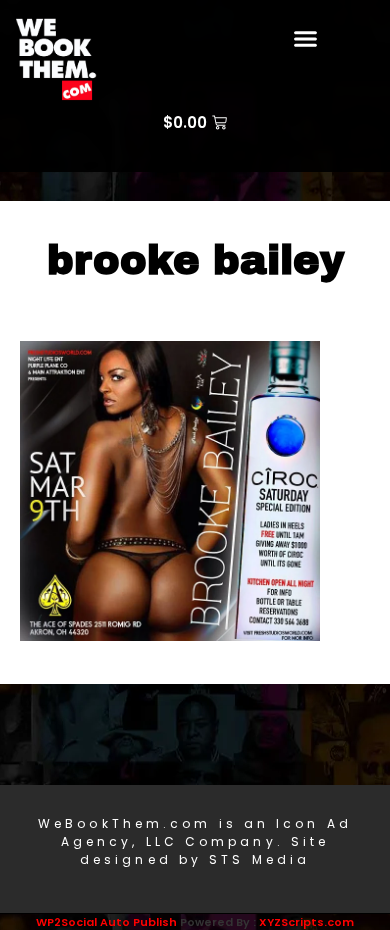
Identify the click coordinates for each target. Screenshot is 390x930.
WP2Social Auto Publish (106, 922)
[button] (306, 39)
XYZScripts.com (306, 922)
